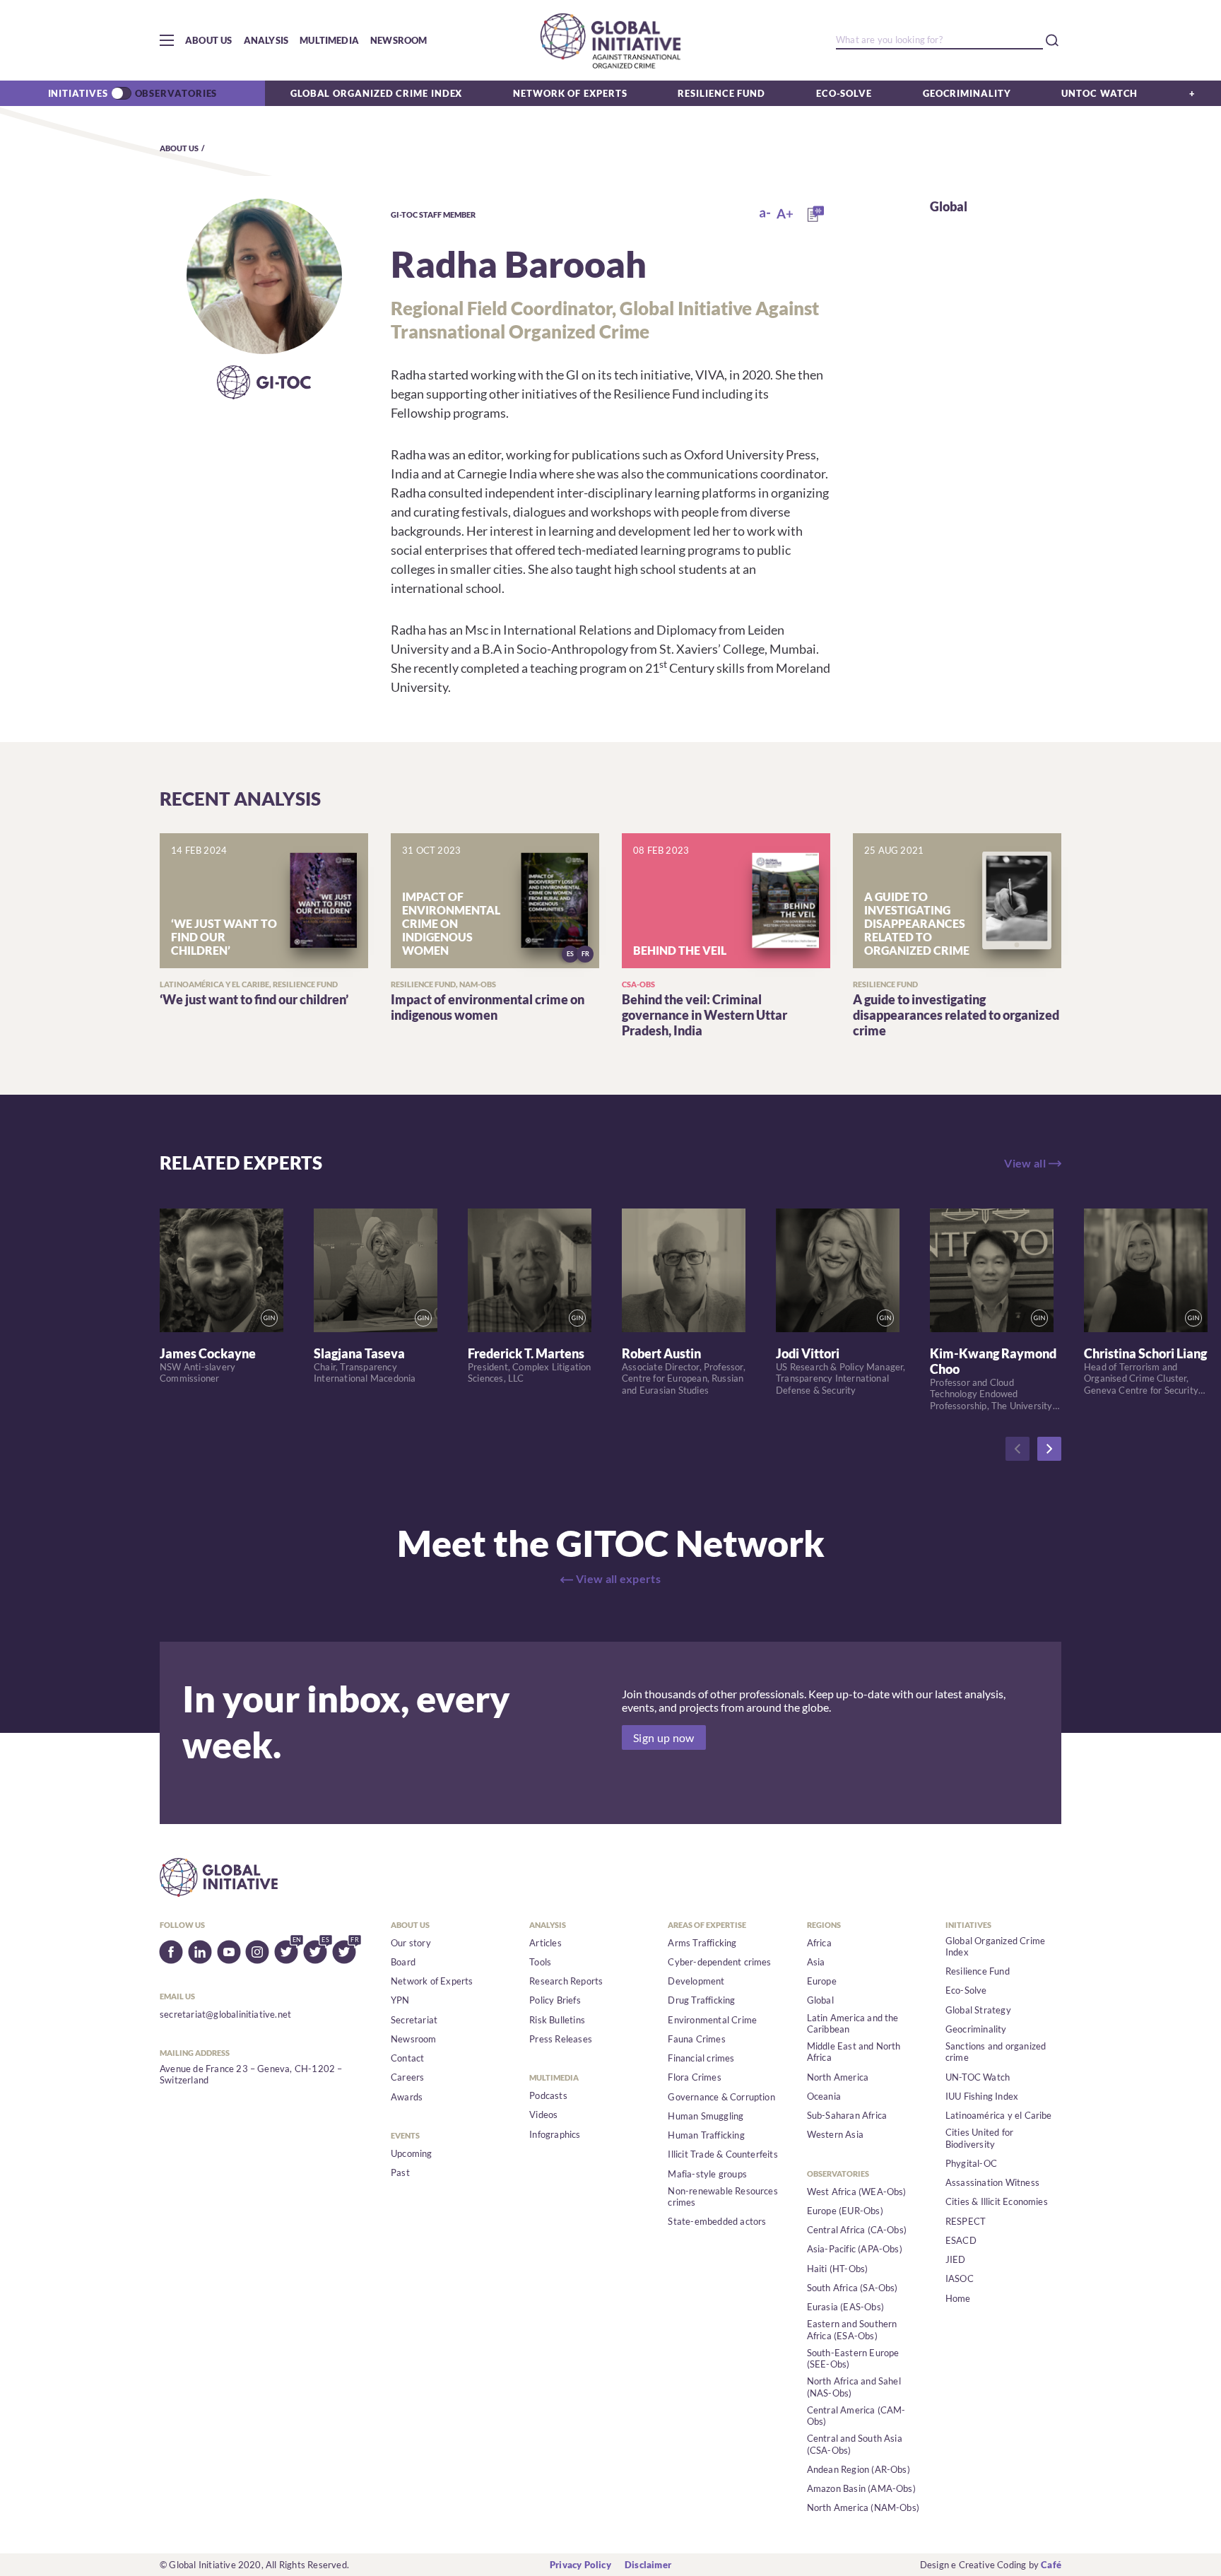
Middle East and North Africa (854, 2052)
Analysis (266, 40)
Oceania (824, 2096)
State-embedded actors (717, 2221)
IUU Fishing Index (982, 2096)
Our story (411, 1943)
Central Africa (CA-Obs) (857, 2230)
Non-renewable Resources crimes (723, 2196)
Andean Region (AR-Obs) (859, 2469)
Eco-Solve (844, 93)
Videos (543, 2115)
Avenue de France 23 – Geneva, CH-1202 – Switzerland (251, 2074)
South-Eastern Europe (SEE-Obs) (853, 2358)
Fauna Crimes (696, 2039)
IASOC (960, 2278)
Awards (407, 2097)
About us (209, 40)
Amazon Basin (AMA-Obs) (861, 2488)
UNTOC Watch (1099, 93)
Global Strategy (978, 2010)
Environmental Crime (712, 2020)
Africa (819, 1943)
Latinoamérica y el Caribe (999, 2115)
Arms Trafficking (702, 1943)
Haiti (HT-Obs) (838, 2269)
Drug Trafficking (701, 2000)
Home (958, 2298)
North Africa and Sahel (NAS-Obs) (854, 2387)
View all (1025, 1163)
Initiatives (78, 93)
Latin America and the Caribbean (853, 2023)
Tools (540, 1962)
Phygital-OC (971, 2163)
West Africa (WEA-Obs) (857, 2192)
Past (400, 2172)
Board (403, 1962)
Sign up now (664, 1737)
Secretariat (414, 2020)
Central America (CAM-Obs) (856, 2416)
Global (949, 206)
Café (1051, 2565)
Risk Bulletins (557, 2020)
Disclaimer (648, 2565)
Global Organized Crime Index (376, 93)
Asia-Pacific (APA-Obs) (855, 2249)
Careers (407, 2077)
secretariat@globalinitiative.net (225, 2014)
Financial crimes (701, 2058)
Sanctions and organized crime (996, 2052)
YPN (400, 2000)
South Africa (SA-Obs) (853, 2288)
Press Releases (561, 2039)
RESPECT (966, 2221)
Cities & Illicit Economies (997, 2201)
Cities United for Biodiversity (979, 2138)
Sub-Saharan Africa (847, 2115)
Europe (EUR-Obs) (845, 2211)
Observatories (176, 93)
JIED (956, 2259)
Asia (816, 1962)
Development (696, 1981)
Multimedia (329, 40)
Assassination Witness (992, 2182)
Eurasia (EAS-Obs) (845, 2307)
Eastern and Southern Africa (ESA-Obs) (852, 2329)
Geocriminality (967, 93)
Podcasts (548, 2095)
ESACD (961, 2240)
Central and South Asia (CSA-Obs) (855, 2444)
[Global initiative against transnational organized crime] (610, 40)
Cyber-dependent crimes (719, 1962)
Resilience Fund (721, 93)
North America (838, 2077)
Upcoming (412, 2153)
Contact (407, 2058)
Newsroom (399, 40)
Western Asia (835, 2134)
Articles (545, 1943)
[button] (167, 40)
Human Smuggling (706, 2116)
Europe (822, 1981)
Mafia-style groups (707, 2174)
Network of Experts (570, 93)
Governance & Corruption (721, 2097)
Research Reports (566, 1981)
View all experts (618, 1578)
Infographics (555, 2134)
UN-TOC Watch (978, 2077)
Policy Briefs (555, 2000)
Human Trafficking (706, 2135)
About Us (179, 148)
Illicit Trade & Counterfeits (722, 2154)
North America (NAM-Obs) (863, 2507)
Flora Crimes (694, 2077)
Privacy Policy (580, 2565)
